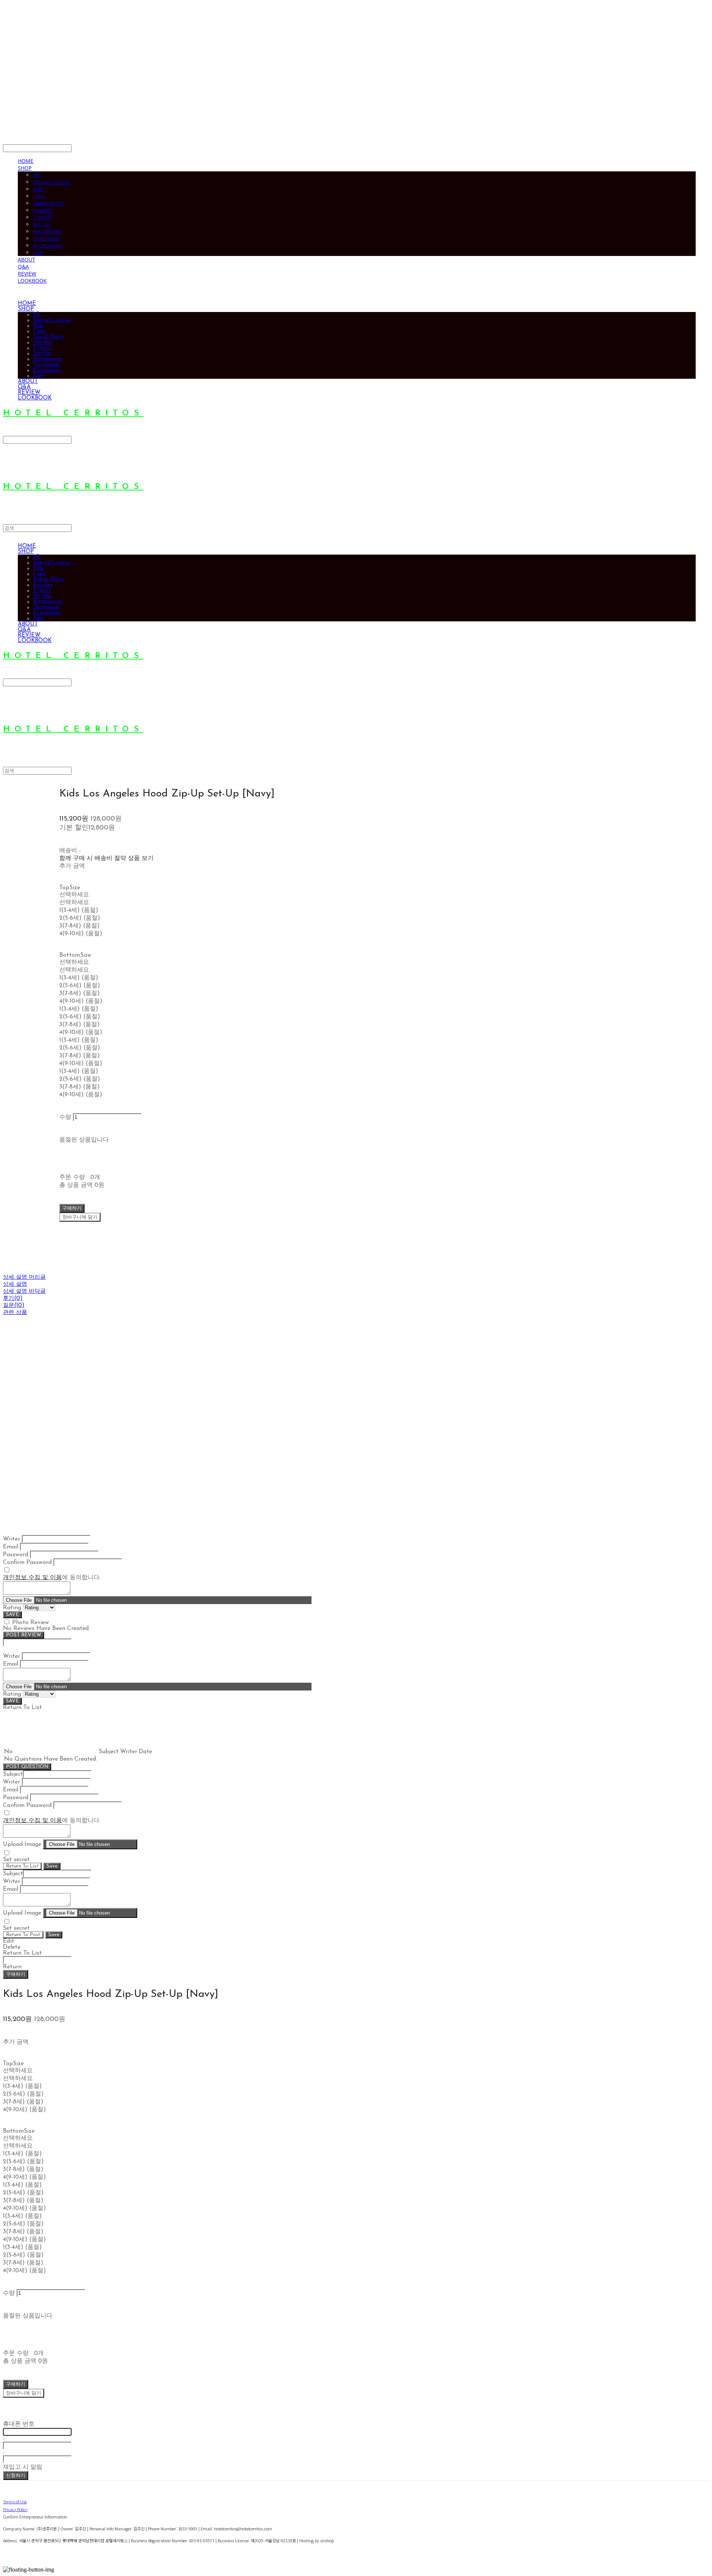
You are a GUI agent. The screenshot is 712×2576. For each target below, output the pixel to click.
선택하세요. (75, 895)
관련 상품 (15, 1313)
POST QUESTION (27, 1767)
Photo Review (31, 1623)
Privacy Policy (15, 2509)
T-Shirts (42, 217)
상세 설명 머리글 (24, 1277)
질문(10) (14, 1306)
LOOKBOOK (32, 281)
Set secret (16, 1860)
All (36, 175)
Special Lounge (51, 182)
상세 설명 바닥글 (24, 1292)
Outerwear (46, 238)
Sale (38, 252)
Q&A (23, 267)
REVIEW (27, 274)
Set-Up (41, 224)
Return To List (22, 1866)
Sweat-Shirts (48, 203)
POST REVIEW (24, 1635)
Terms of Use (15, 2501)
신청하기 (16, 2476)
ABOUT (27, 259)
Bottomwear (48, 231)
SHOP (25, 168)
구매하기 (16, 1974)
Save (52, 1866)
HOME (26, 161)
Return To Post (23, 1935)
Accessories (47, 245)
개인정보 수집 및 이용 (32, 1578)
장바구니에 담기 (24, 2393)
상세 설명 (15, 1284)
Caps (39, 196)
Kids (38, 189)
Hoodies (43, 210)
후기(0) (13, 1299)
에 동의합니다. (52, 1578)
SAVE (12, 1615)
